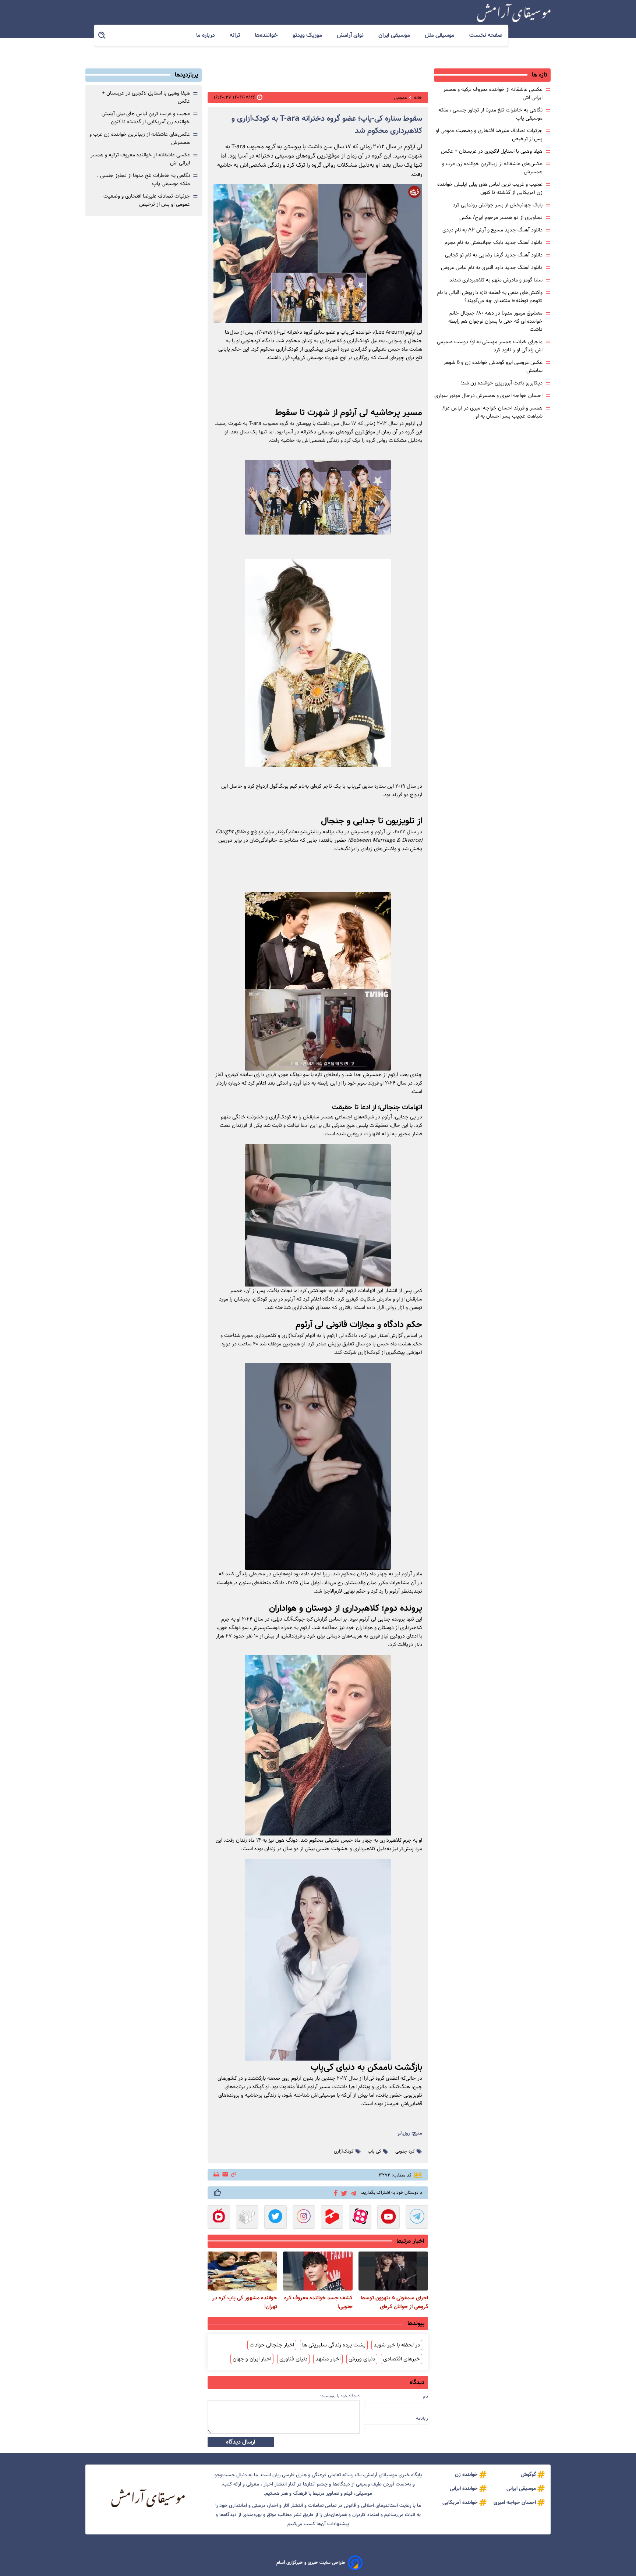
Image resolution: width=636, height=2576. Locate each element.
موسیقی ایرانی (521, 2488)
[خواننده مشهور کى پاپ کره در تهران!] (242, 2271)
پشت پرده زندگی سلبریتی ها (334, 2345)
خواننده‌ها (267, 35)
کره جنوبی (405, 2151)
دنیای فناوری (293, 2359)
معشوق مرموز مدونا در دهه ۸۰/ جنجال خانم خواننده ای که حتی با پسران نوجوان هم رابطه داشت (495, 321)
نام (425, 2396)
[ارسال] (225, 2175)
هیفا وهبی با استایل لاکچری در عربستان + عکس (492, 151)
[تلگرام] (352, 2192)
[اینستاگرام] (304, 2218)
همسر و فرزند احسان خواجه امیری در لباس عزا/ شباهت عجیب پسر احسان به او (492, 412)
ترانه (236, 35)
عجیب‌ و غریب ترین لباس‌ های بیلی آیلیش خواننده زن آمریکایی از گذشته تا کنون (490, 188)
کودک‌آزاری (344, 2151)
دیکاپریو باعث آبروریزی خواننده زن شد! (501, 383)
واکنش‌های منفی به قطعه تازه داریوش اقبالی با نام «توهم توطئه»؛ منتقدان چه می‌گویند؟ (490, 297)
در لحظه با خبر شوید (397, 2345)
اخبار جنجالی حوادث (272, 2345)
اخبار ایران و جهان (252, 2359)
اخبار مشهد (328, 2359)
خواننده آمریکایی (460, 2502)
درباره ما (206, 35)
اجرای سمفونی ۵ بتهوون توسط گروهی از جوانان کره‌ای (394, 2302)
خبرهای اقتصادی (402, 2359)
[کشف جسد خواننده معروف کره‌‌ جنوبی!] (318, 2271)
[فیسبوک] (334, 2192)
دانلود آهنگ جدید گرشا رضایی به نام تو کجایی (494, 255)
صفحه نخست (486, 35)
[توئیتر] (343, 2193)
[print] (217, 2175)
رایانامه (422, 2418)
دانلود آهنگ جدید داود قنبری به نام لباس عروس (492, 267)
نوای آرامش (351, 35)
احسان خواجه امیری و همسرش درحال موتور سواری (488, 395)
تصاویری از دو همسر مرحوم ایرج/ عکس (501, 217)
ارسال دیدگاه (241, 2442)
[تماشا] (332, 2218)
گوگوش (528, 2474)
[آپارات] (360, 2218)
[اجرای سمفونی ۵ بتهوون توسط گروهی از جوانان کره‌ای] (393, 2271)
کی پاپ (374, 2151)
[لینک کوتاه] (234, 2175)
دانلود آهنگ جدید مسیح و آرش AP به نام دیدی (492, 230)
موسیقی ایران (395, 35)
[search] (102, 36)
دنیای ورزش (362, 2359)
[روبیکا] (247, 2218)
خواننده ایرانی (464, 2488)
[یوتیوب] (388, 2218)
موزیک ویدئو (308, 35)
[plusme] (218, 2193)
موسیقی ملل (440, 35)
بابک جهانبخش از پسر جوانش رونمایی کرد (498, 205)
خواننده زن (466, 2474)
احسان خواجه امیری (515, 2502)
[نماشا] (219, 2218)
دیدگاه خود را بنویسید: (340, 2396)
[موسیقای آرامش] (514, 13)
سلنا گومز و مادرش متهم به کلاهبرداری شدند (496, 280)
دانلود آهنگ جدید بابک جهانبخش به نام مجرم (494, 242)
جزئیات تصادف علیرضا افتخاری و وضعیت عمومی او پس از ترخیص (147, 200)
